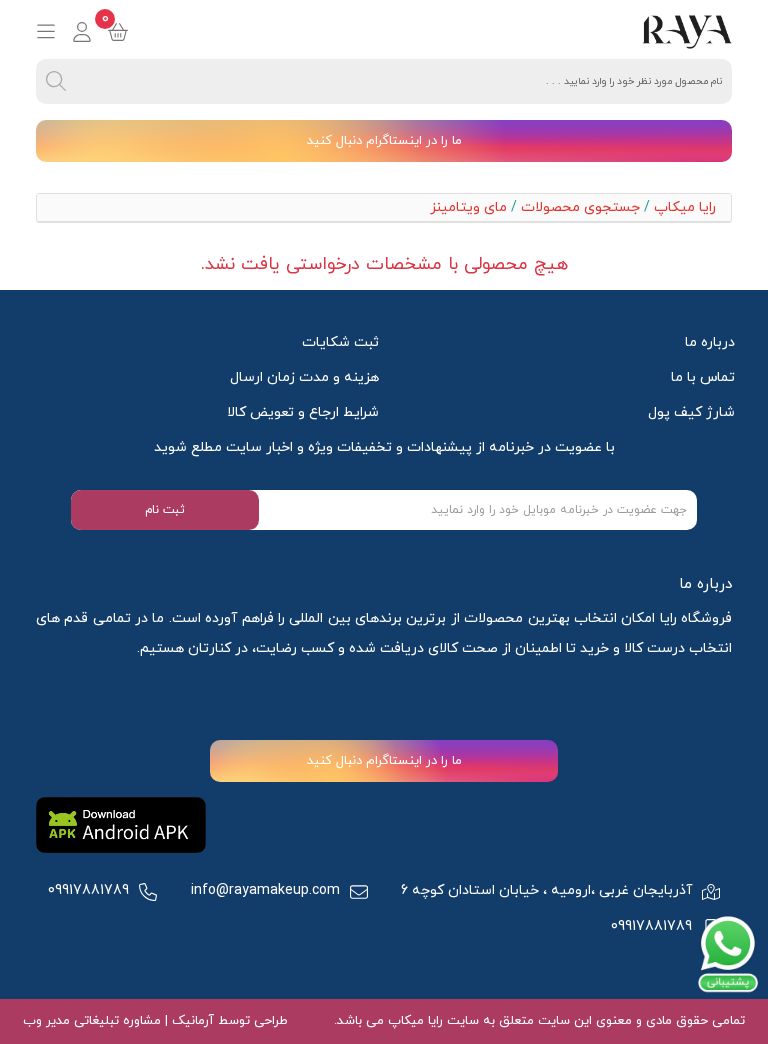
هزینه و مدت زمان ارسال (304, 377)
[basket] (118, 32)
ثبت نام (165, 510)
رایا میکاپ (685, 207)
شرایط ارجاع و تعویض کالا (303, 412)
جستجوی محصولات (580, 207)
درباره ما (710, 342)
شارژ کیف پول (691, 412)
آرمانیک (191, 1021)
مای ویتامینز (468, 207)
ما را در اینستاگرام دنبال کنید (384, 141)
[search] (56, 81)
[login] (82, 32)
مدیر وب (46, 1021)
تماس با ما (703, 377)
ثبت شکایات (340, 342)
